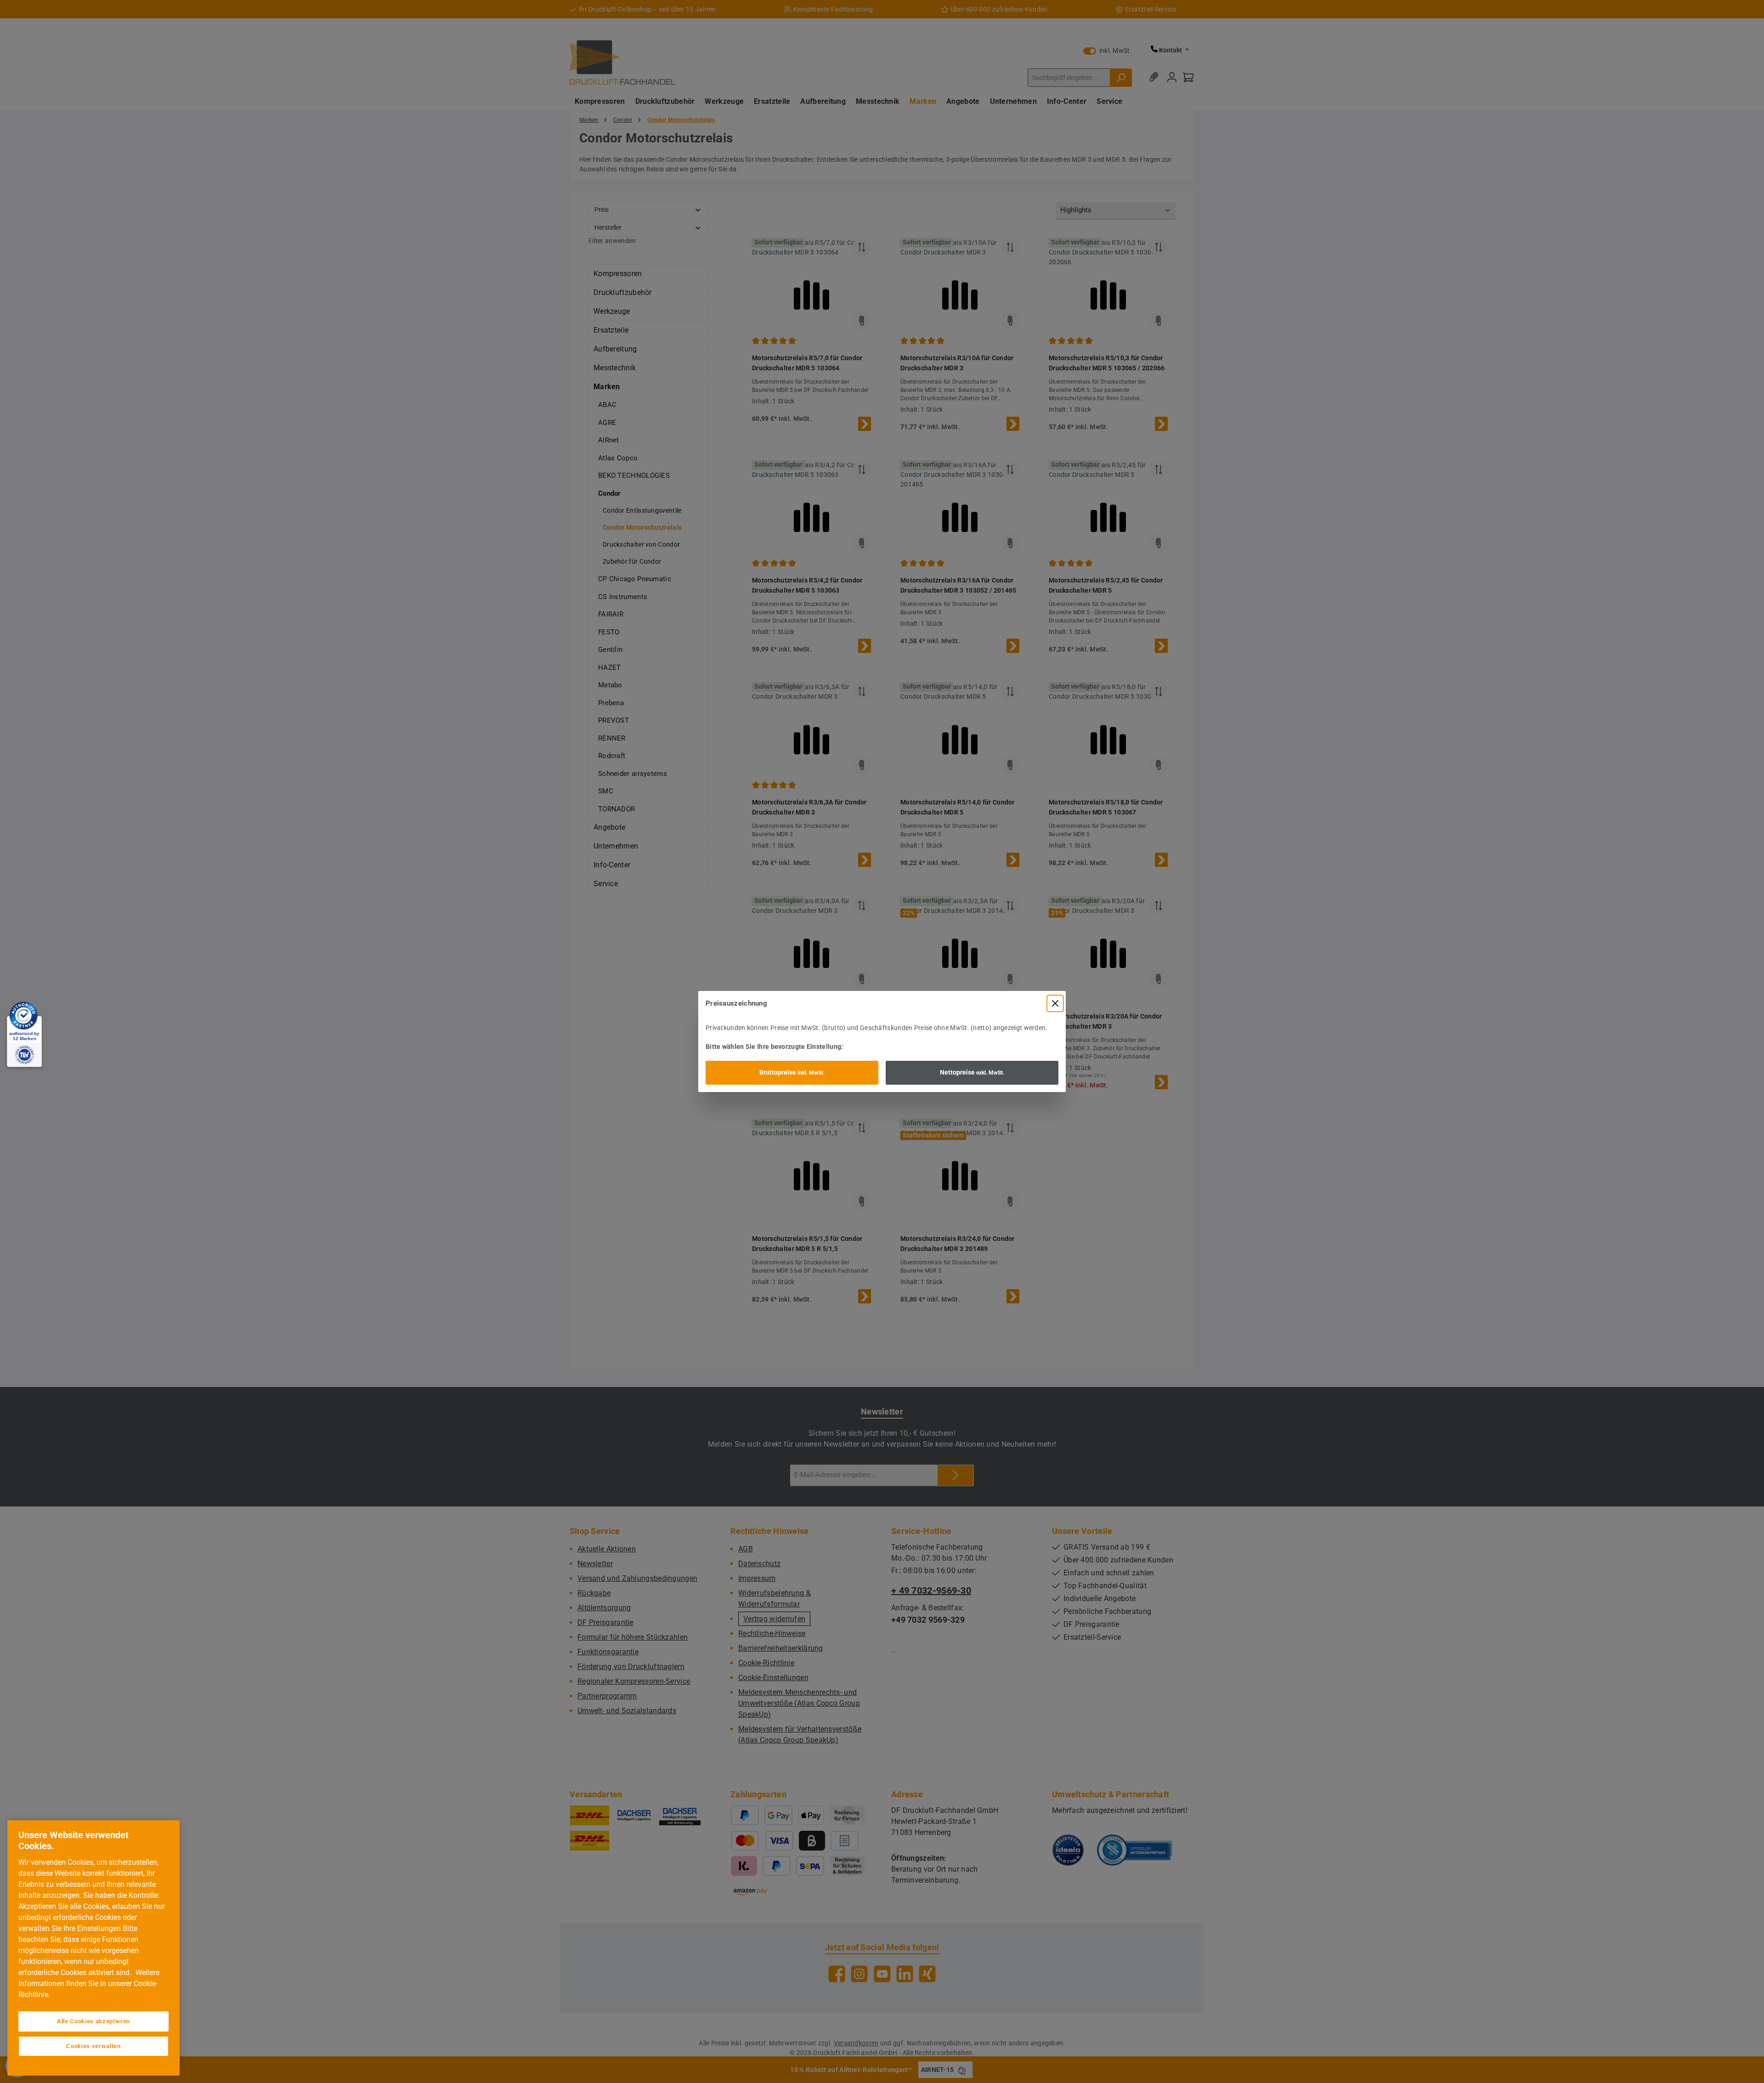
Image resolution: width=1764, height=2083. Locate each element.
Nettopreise (972, 1072)
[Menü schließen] (1055, 1003)
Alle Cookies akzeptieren (93, 2021)
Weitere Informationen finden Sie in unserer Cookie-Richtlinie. (89, 1984)
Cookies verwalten (93, 2046)
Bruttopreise (792, 1072)
